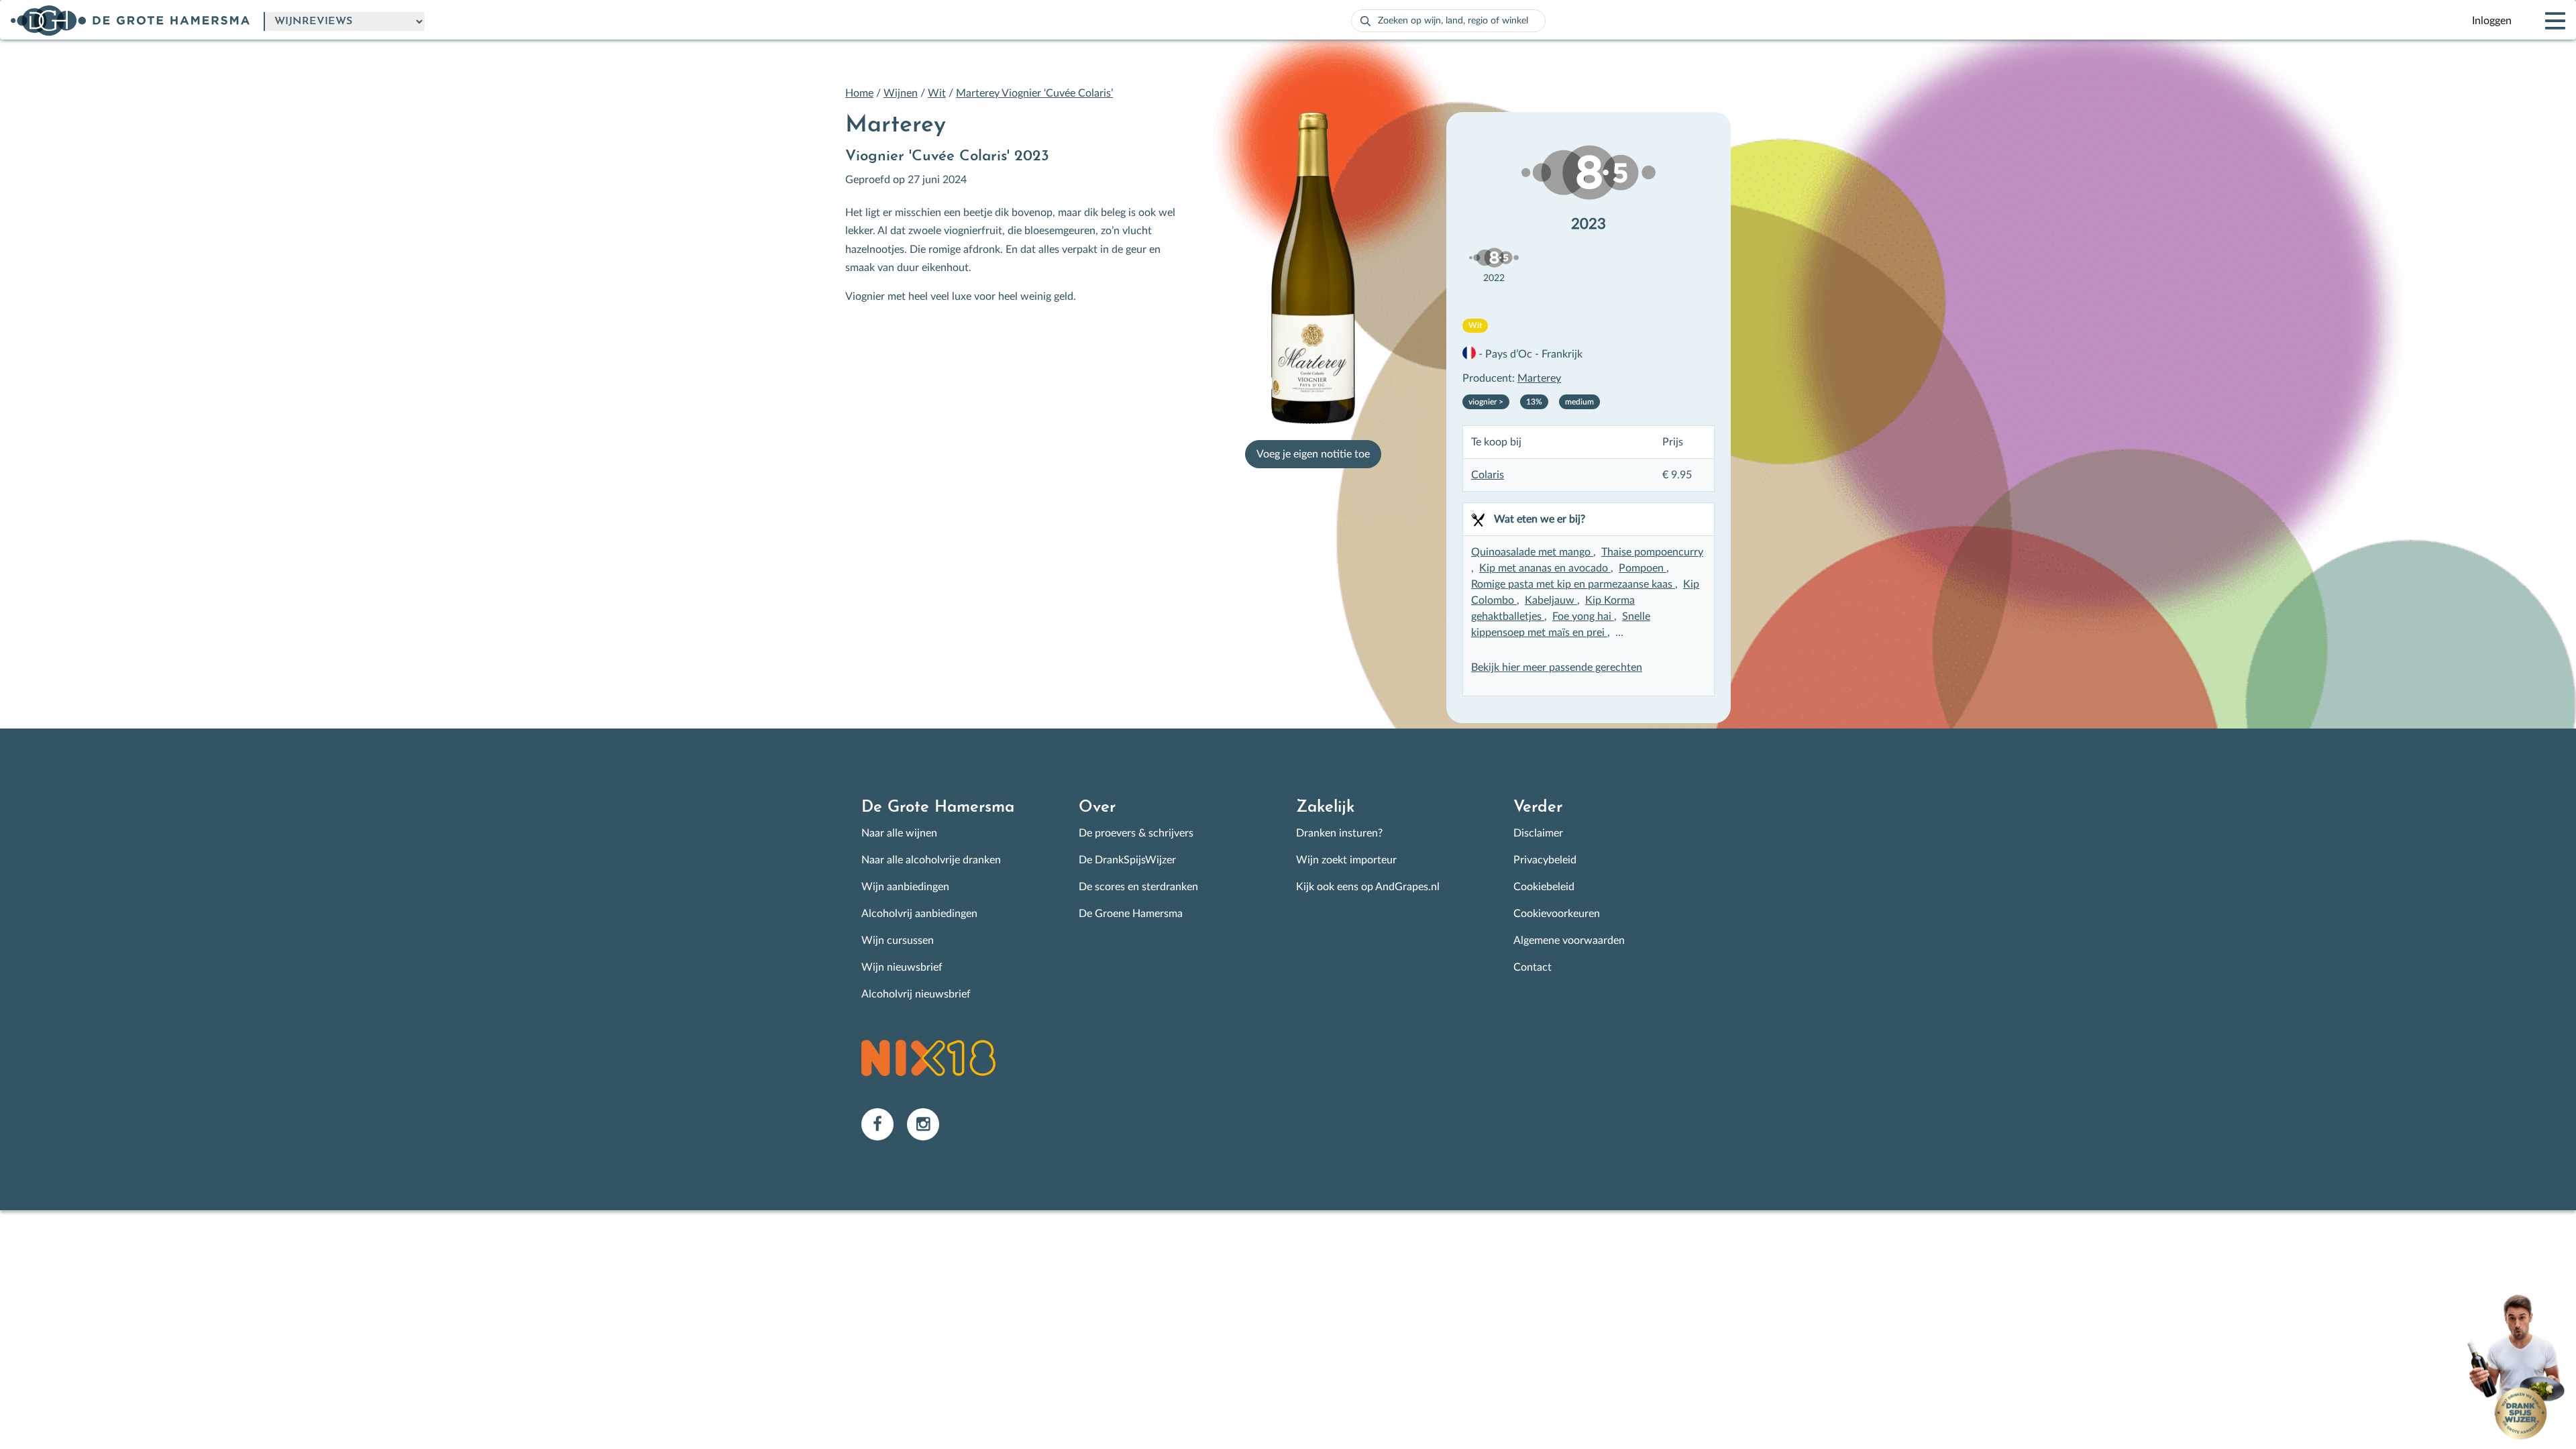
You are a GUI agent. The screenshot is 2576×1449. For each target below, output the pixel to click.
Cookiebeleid (1544, 887)
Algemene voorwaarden (1569, 941)
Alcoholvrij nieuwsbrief (916, 994)
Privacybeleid (1545, 860)
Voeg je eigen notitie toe (1313, 454)
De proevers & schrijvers (1136, 833)
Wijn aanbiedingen (905, 887)
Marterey (1539, 378)
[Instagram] (928, 1124)
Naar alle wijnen (899, 833)
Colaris (1488, 475)
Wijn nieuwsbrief (902, 967)
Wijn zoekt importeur (1346, 860)
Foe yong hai (1583, 616)
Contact (1533, 967)
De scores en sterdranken (1138, 887)
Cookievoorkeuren (1557, 914)
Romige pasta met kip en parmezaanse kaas (1573, 584)
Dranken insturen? (1339, 833)
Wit (937, 93)
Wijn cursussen (898, 941)
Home (859, 93)
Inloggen (2492, 21)
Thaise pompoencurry (1652, 552)
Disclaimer (1538, 833)
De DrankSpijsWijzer (1127, 860)
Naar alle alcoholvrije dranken (931, 860)
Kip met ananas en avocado (1545, 568)
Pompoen (1643, 568)
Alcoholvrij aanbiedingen (919, 914)
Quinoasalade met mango (1532, 552)
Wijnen (901, 93)
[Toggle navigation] (2544, 21)
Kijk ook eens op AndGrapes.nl (1368, 887)
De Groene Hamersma (1131, 914)
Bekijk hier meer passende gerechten (1557, 667)
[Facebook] (884, 1124)
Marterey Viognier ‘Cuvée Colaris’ (1034, 93)
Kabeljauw (1551, 600)
